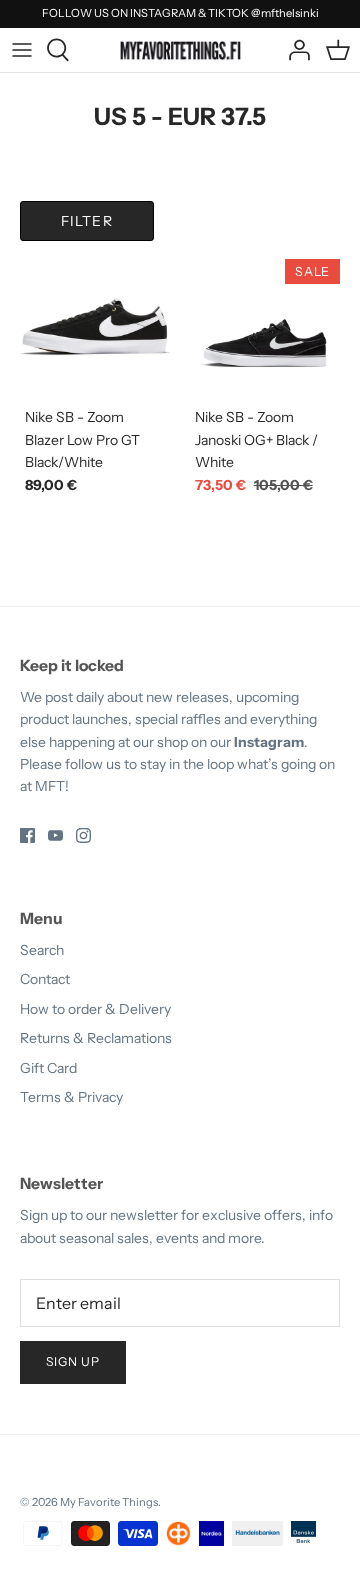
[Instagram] (83, 835)
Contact (45, 979)
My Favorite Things (109, 1502)
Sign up (73, 1361)
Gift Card (48, 1068)
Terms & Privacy (71, 1097)
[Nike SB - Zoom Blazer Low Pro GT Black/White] (95, 326)
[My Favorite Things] (180, 49)
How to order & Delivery (95, 1009)
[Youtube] (55, 835)
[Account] (294, 50)
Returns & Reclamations (96, 1038)
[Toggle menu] (22, 50)
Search (42, 950)
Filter (87, 221)
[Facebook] (27, 835)
